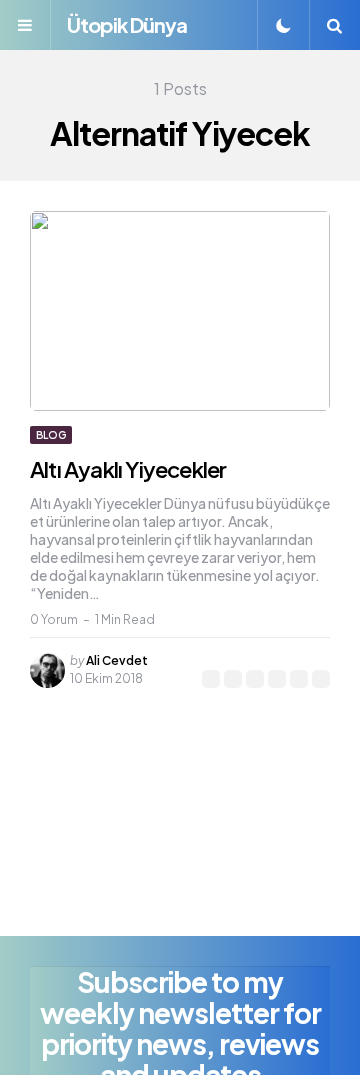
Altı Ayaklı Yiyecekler (128, 469)
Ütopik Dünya (127, 24)
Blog (51, 435)
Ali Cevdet (117, 660)
